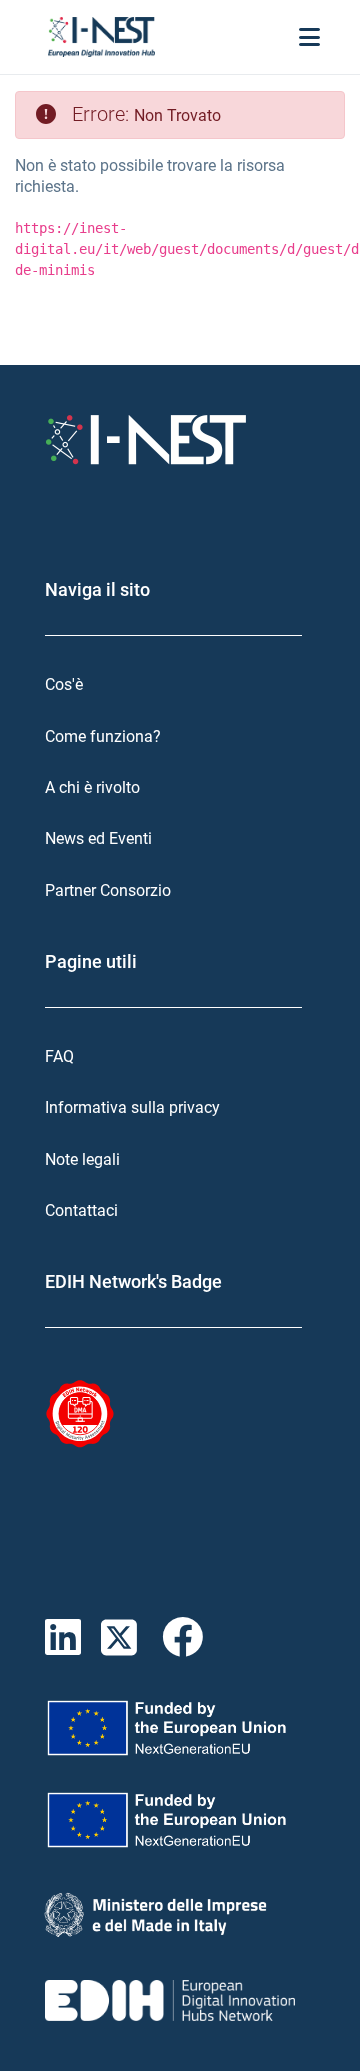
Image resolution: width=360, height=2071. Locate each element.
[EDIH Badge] (80, 1414)
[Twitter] (131, 1638)
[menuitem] (180, 684)
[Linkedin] (73, 1638)
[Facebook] (187, 1638)
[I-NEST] (101, 37)
